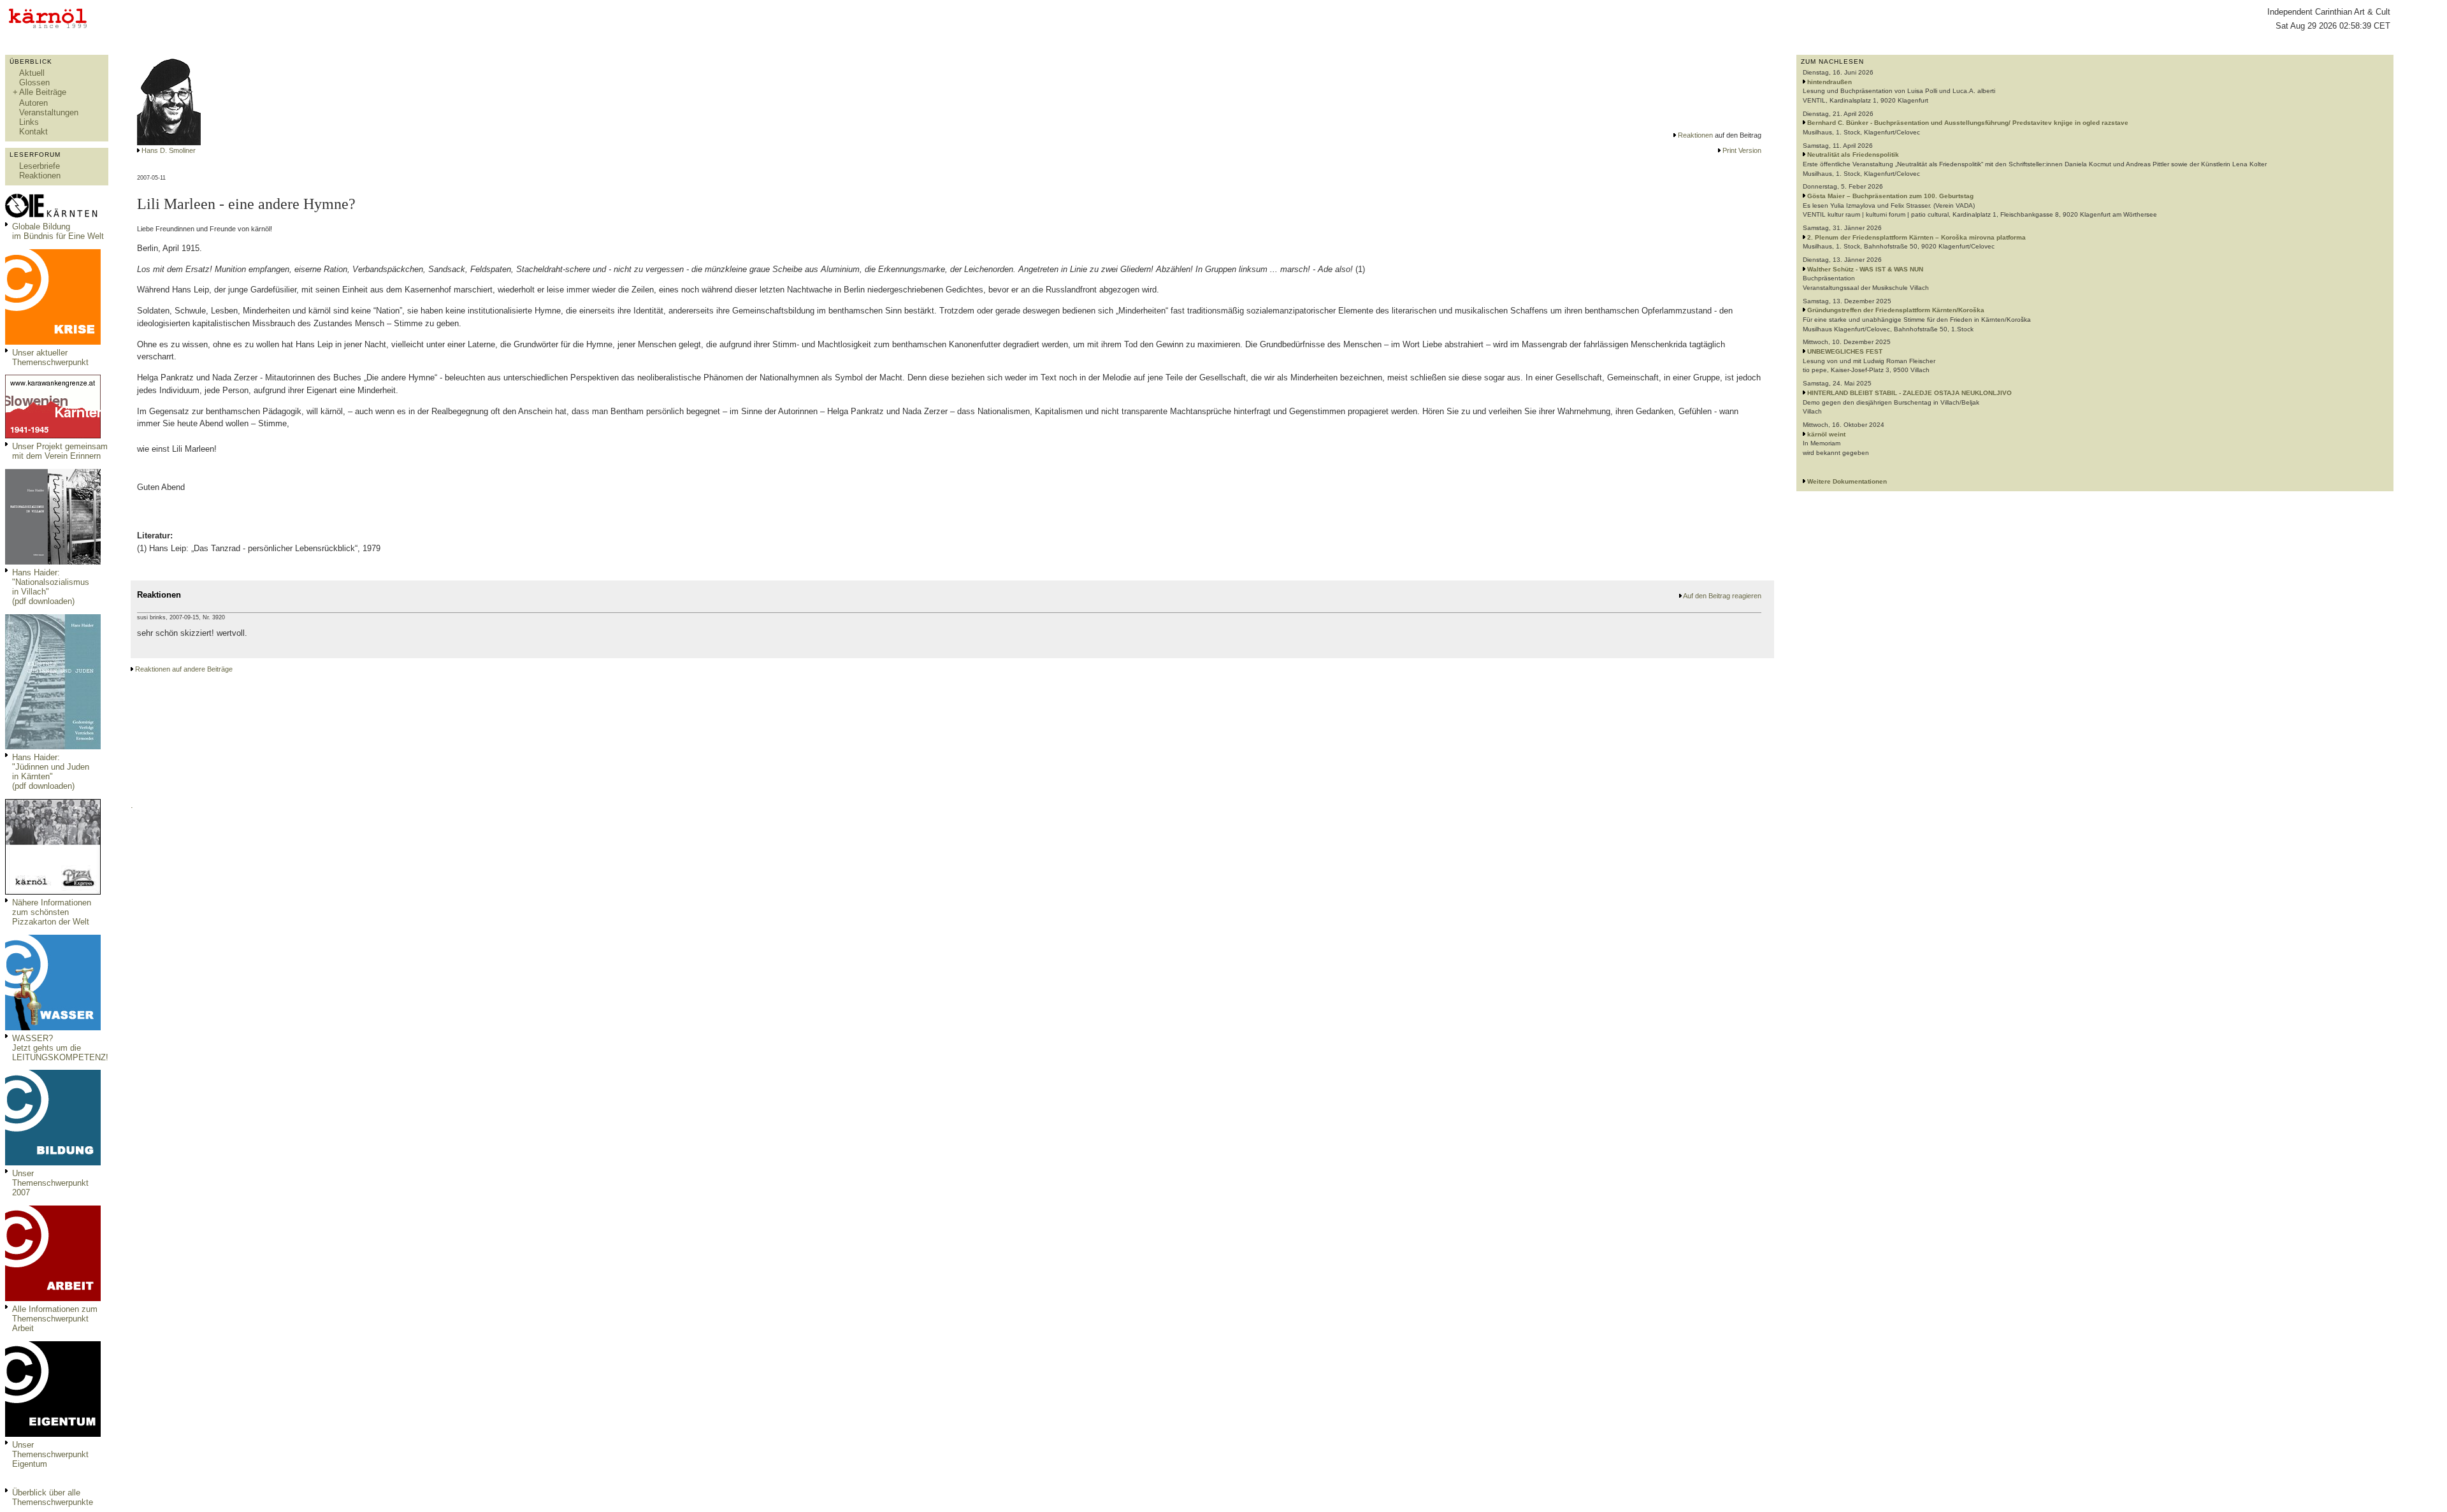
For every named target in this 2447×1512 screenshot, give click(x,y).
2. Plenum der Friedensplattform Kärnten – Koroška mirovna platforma (1916, 237)
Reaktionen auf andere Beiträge (184, 669)
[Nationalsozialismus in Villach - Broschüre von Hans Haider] (53, 562)
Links (29, 122)
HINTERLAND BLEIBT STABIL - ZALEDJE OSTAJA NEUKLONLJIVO (1909, 393)
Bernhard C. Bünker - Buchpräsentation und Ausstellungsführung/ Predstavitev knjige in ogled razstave (1968, 123)
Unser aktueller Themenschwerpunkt (50, 357)
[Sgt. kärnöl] (53, 892)
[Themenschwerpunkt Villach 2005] (53, 1434)
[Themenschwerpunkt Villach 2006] (53, 1298)
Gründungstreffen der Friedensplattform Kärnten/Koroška (1896, 310)
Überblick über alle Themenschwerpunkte (53, 1497)
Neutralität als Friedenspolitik (1853, 155)
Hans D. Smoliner (169, 150)
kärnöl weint (1826, 434)
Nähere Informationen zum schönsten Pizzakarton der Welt (52, 912)
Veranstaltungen (49, 112)
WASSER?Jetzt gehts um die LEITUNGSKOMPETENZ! (60, 1048)
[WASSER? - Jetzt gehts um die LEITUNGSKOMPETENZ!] (53, 1027)
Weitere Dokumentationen (1847, 481)
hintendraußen (1830, 82)
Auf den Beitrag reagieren (1722, 596)
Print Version (1742, 150)
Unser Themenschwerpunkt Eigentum (50, 1454)
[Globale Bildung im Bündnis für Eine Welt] (53, 216)
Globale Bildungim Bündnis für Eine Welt (58, 231)
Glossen (34, 83)
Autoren (33, 103)
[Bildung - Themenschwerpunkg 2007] (53, 1163)
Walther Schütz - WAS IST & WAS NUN (1865, 269)
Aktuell (32, 73)
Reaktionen (40, 176)
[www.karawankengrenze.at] (53, 436)
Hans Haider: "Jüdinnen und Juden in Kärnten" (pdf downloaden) (51, 772)
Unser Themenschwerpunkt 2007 (50, 1183)
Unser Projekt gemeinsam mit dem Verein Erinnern (60, 451)
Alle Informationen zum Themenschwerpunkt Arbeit (55, 1319)
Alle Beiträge (43, 92)
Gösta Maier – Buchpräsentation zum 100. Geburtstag (1890, 196)
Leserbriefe (40, 166)
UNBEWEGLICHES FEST (1845, 351)
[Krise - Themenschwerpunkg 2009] (53, 342)
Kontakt (33, 132)
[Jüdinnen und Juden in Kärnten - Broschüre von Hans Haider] (53, 746)
